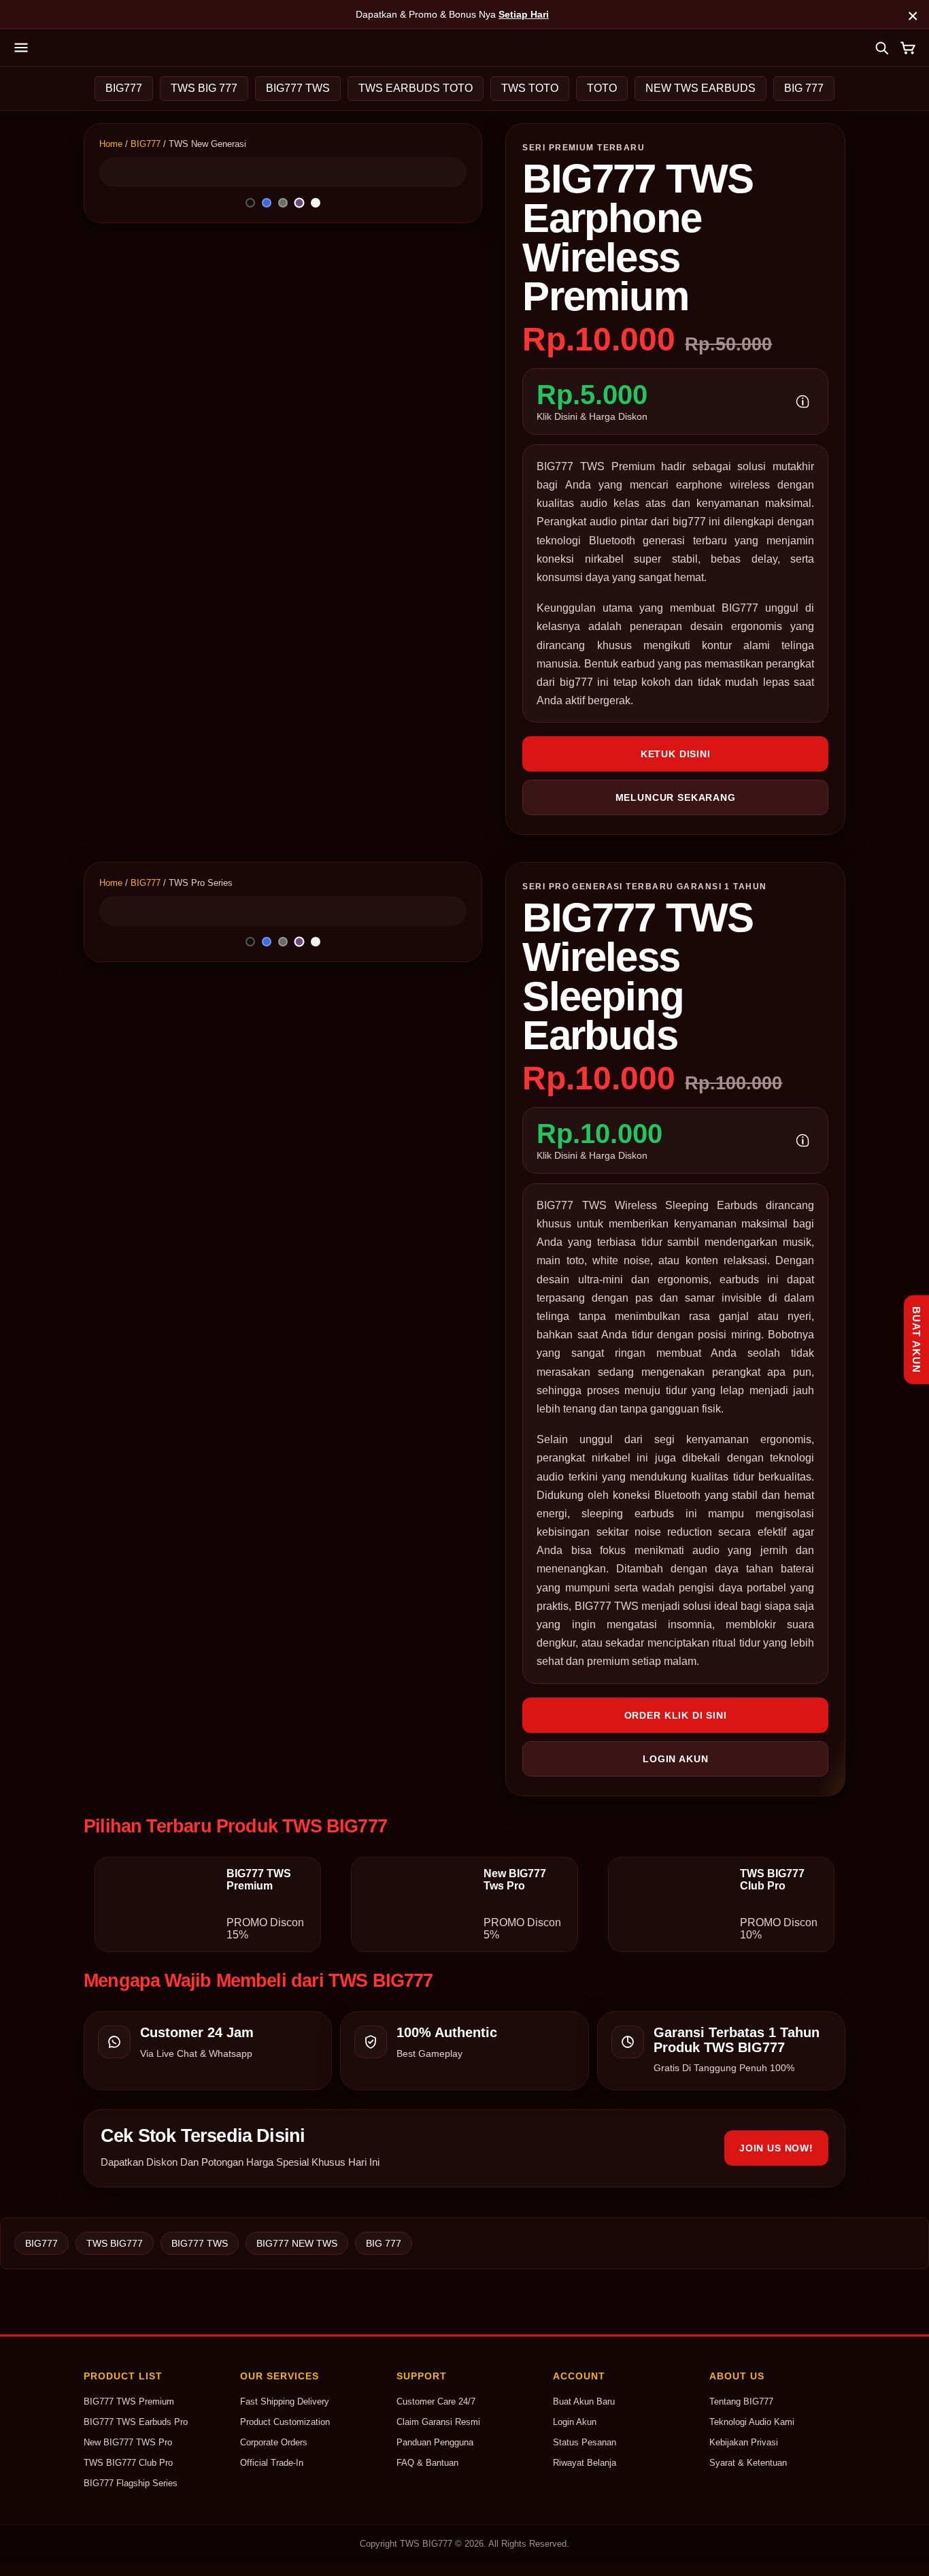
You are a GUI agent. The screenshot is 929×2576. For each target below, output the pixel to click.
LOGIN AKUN (675, 1759)
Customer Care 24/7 (436, 2401)
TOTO (602, 88)
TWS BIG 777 (204, 88)
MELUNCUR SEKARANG (676, 797)
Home (111, 144)
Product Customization (285, 2422)
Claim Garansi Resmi (438, 2422)
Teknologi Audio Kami (752, 2422)
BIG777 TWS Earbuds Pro (136, 2422)
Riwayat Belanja (585, 2463)
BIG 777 (804, 88)
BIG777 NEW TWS (297, 2243)
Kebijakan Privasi (744, 2442)
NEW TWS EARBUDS (700, 88)
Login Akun (575, 2422)
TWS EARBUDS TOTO (416, 88)
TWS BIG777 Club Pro (128, 2463)
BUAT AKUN (916, 1339)
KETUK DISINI (676, 754)
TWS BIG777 (115, 2243)
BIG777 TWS (298, 88)
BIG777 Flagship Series (131, 2483)
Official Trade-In (272, 2463)
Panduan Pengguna (435, 2442)
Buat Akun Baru (584, 2401)
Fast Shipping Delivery (285, 2401)
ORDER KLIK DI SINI (676, 1715)
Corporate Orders (274, 2442)
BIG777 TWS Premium (129, 2401)
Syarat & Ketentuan (748, 2463)
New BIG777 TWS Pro (128, 2442)
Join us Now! (776, 2148)
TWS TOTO (530, 88)
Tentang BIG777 (741, 2401)
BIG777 (124, 88)
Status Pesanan (585, 2442)
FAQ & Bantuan (427, 2463)
